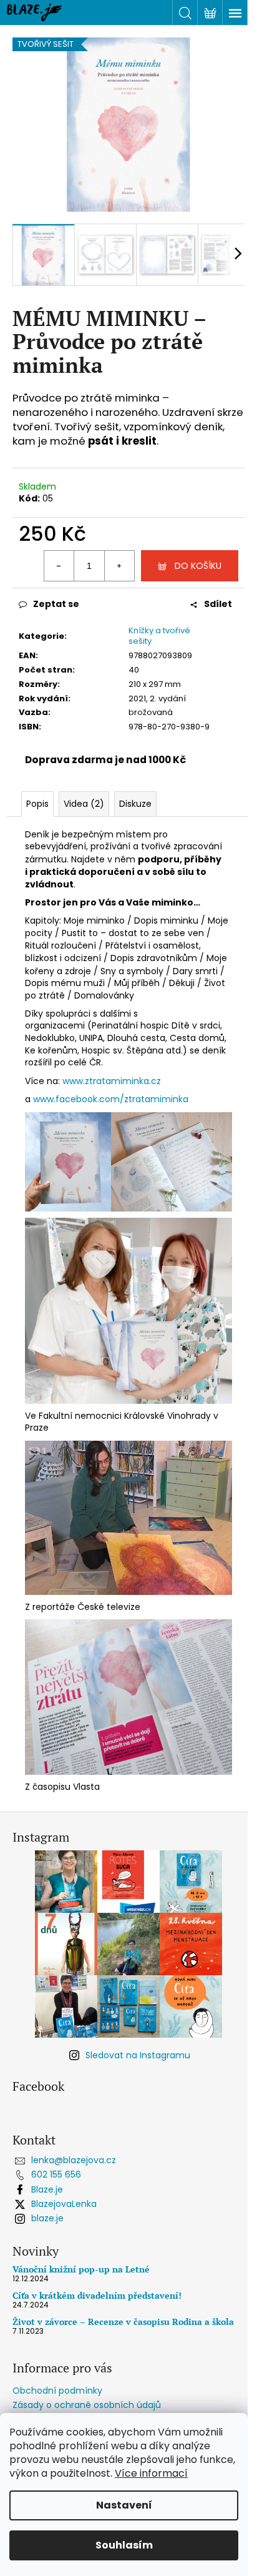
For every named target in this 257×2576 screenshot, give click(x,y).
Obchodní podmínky (57, 2391)
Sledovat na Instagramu (138, 2055)
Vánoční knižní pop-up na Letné (81, 2269)
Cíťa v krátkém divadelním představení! (97, 2295)
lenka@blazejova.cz (74, 2160)
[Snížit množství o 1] (59, 566)
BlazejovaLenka (64, 2204)
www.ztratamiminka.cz (112, 1081)
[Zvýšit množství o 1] (119, 566)
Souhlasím (124, 2545)
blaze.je (47, 2218)
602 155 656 (56, 2174)
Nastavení (124, 2505)
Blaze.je (47, 2189)
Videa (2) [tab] (84, 804)
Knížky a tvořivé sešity (159, 636)
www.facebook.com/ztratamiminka (111, 1099)
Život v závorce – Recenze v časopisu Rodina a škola (123, 2322)
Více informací (151, 2473)
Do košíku (198, 566)
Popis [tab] (37, 804)
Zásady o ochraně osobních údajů (87, 2405)
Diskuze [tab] (135, 804)
